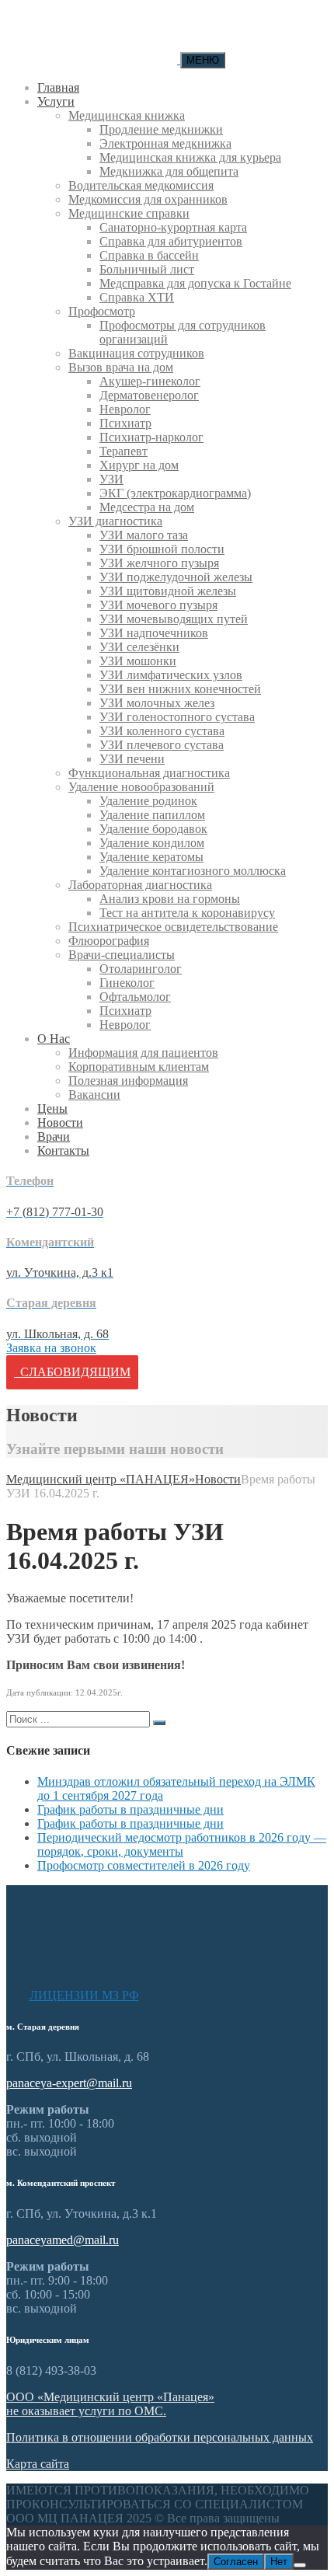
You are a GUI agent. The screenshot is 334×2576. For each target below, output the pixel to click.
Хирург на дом (139, 465)
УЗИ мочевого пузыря (158, 605)
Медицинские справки (129, 213)
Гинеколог (127, 983)
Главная (58, 87)
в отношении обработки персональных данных (160, 2437)
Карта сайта (38, 2464)
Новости (60, 1122)
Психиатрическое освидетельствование (173, 927)
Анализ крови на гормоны (170, 899)
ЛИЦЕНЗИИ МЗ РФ (84, 1995)
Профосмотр (102, 311)
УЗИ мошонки (138, 661)
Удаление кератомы (151, 857)
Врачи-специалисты (122, 955)
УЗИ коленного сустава (162, 731)
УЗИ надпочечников (154, 633)
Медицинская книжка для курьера (190, 157)
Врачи (54, 1136)
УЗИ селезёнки (139, 647)
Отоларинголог (141, 969)
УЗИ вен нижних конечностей (180, 689)
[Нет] (300, 2565)
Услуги (56, 101)
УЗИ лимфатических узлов (171, 675)
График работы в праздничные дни (130, 1809)
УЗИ (111, 479)
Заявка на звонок (51, 1348)
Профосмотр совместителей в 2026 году (144, 1865)
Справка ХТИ (137, 297)
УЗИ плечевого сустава (162, 745)
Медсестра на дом (147, 507)
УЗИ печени (132, 759)
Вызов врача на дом (121, 367)
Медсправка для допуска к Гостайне (195, 283)
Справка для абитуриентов (171, 241)
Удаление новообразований (141, 787)
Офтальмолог (135, 997)
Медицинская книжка (127, 115)
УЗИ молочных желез (157, 703)
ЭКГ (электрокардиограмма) (175, 493)
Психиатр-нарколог (151, 437)
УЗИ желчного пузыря (159, 563)
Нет (279, 2562)
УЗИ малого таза (144, 535)
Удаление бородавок (153, 829)
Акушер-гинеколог (150, 381)
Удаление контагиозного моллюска (193, 871)
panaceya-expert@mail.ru (69, 2083)
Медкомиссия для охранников (148, 199)
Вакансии (94, 1095)
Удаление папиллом (152, 815)
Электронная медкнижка (165, 143)
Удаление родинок (148, 801)
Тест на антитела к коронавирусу (187, 913)
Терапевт (124, 451)
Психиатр (125, 423)
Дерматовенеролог (149, 395)
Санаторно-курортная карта (173, 227)
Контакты (63, 1150)
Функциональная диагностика (149, 773)
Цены (52, 1108)
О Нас (54, 1039)
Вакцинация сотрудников (136, 353)
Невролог (125, 409)
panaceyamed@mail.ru (63, 2240)
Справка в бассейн (149, 255)
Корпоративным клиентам (139, 1067)
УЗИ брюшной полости (162, 549)
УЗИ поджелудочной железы (176, 577)
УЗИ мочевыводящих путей (174, 619)
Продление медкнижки (161, 129)
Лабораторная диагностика (140, 885)
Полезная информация (128, 1081)
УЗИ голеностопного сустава (177, 717)
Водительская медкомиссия (141, 185)
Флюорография (109, 941)
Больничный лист (147, 269)
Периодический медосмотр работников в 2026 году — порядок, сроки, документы (182, 1844)
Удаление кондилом (152, 843)
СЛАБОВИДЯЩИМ (72, 1372)
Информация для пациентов (143, 1053)
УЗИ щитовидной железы (168, 591)
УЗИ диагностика (115, 521)
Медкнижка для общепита (169, 171)
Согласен (236, 2562)
